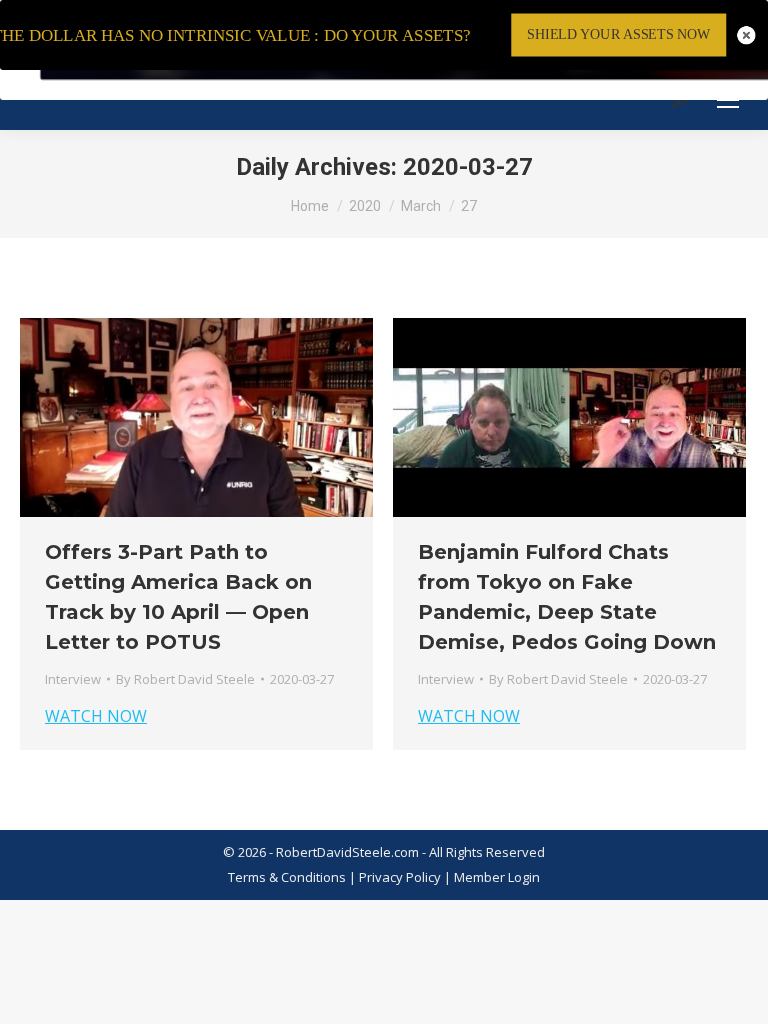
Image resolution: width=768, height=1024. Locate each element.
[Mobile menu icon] (728, 100)
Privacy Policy (401, 877)
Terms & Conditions (287, 877)
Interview (73, 679)
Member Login (497, 877)
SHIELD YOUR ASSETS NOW (618, 34)
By (185, 679)
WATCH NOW (96, 716)
